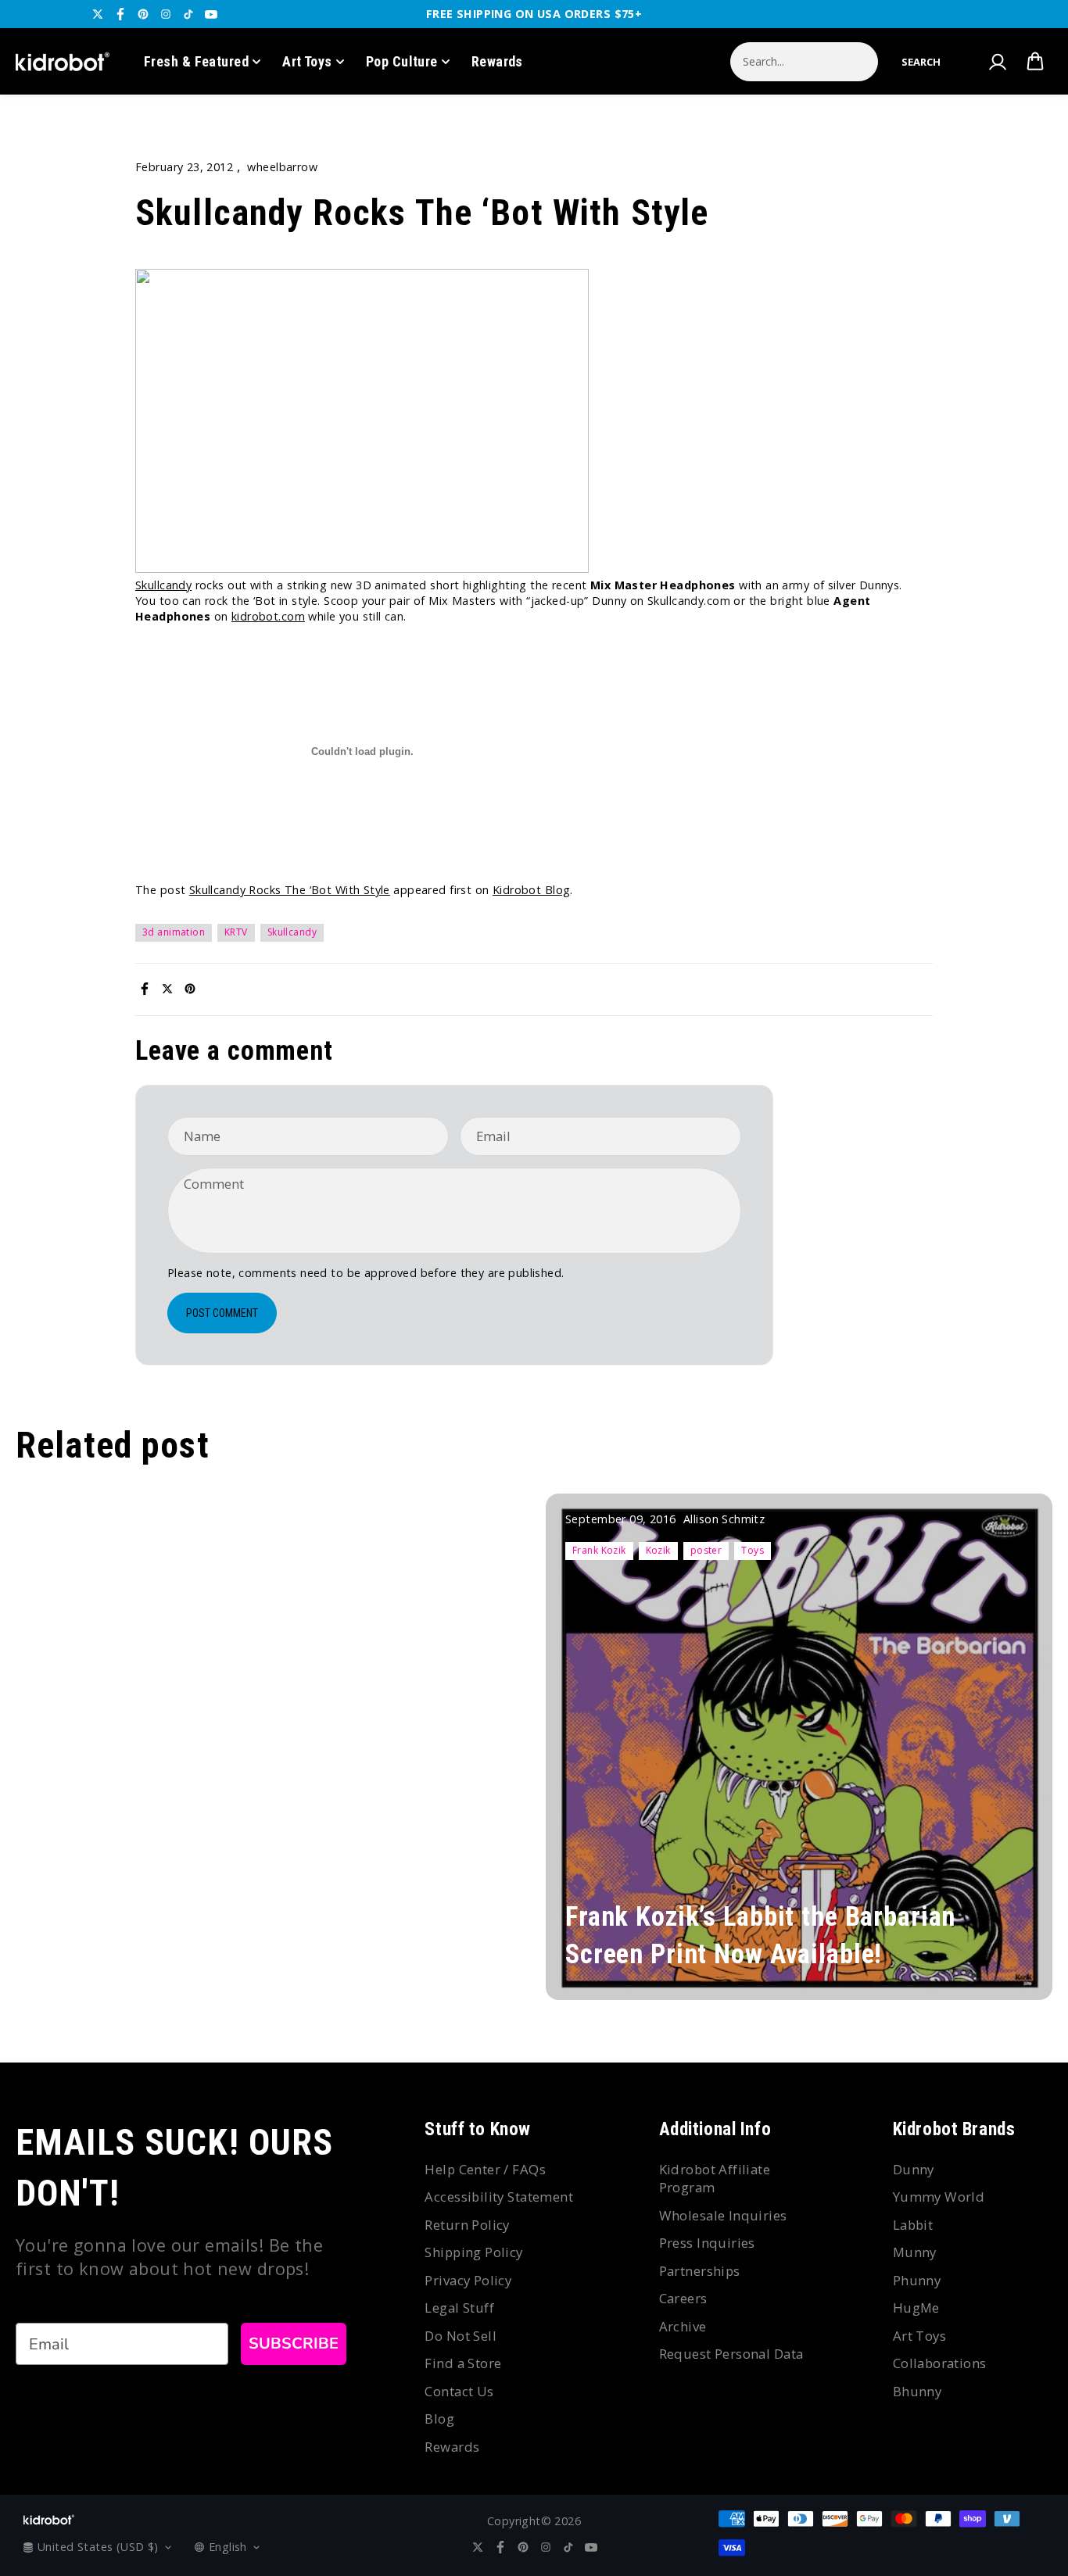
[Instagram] (166, 14)
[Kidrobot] (63, 62)
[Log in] (997, 62)
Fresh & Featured (196, 61)
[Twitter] (98, 14)
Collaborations (940, 2363)
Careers (683, 2298)
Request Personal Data (731, 2354)
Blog (439, 2419)
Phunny (917, 2280)
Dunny (914, 2169)
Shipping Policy (473, 2252)
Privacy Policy (468, 2280)
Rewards (497, 61)
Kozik (658, 1550)
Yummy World (939, 2197)
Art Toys (307, 61)
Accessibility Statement (499, 2197)
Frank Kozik (599, 1550)
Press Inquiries (707, 2243)
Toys (753, 1550)
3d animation (174, 932)
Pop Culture (402, 61)
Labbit (913, 2225)
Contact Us (459, 2391)
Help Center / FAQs (485, 2169)
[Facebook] (120, 14)
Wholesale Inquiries (723, 2215)
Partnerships (700, 2271)
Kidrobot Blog (531, 890)
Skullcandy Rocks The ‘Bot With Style (290, 890)
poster (706, 1550)
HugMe (916, 2308)
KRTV (236, 932)
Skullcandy (163, 585)
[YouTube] (211, 14)
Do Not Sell (461, 2336)
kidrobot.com (268, 616)
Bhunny (917, 2391)
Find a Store (463, 2363)
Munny (915, 2252)
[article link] (1014, 1966)
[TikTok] (188, 14)
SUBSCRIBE (294, 2343)
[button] (921, 62)
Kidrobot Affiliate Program (715, 2179)
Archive (683, 2326)
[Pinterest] (143, 14)
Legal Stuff (459, 2308)
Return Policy (467, 2225)
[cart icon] (1035, 62)
